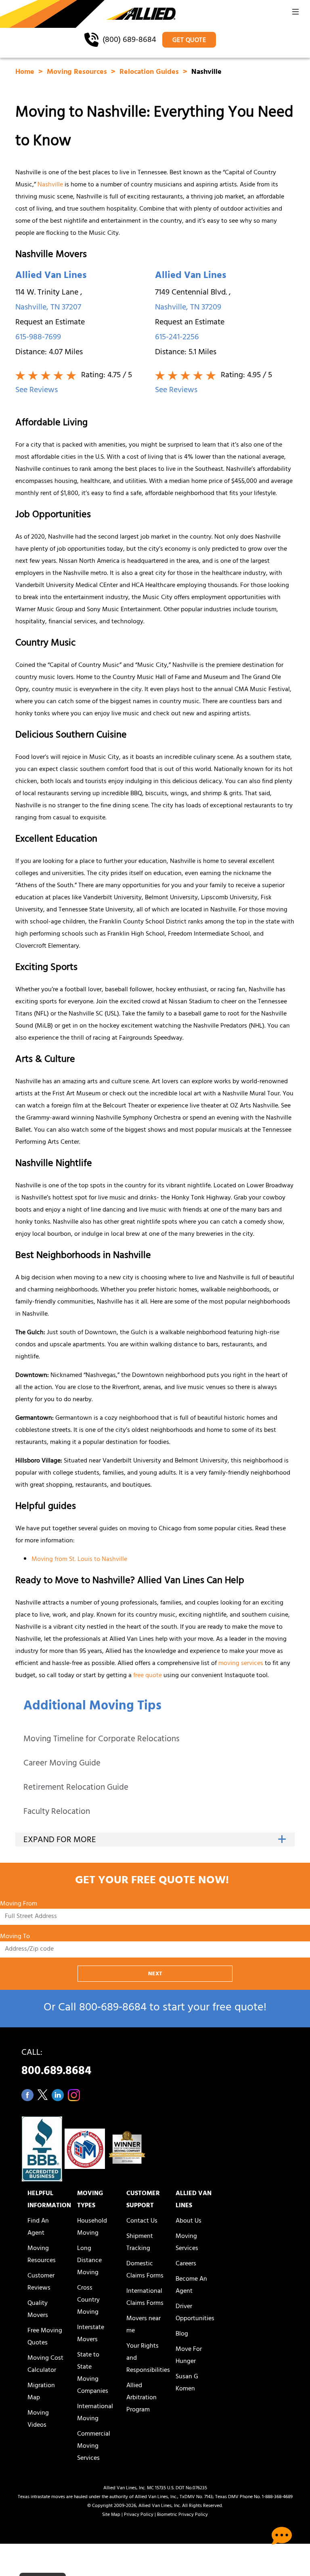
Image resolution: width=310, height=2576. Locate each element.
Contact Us (142, 2221)
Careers (186, 2264)
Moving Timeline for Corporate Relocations (102, 1740)
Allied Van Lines (51, 276)
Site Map (111, 2515)
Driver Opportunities (195, 2313)
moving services (241, 1664)
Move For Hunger (189, 2356)
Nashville (50, 185)
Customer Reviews (41, 2282)
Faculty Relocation (57, 1812)
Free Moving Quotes (45, 2337)
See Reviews (37, 391)
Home (26, 73)
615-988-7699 (38, 338)
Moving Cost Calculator (45, 2365)
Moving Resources (78, 73)
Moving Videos (38, 2419)
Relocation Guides (150, 73)
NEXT (155, 1974)
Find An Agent (38, 2227)
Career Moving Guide (62, 1764)
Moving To (15, 1937)
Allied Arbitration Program (141, 2398)
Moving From (19, 1904)
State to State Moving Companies (93, 2373)
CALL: (56, 2064)
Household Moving (92, 2227)
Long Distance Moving (89, 2261)
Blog (182, 2334)
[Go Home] (88, 15)
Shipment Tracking (140, 2243)
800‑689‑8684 (113, 2009)
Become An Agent (191, 2286)
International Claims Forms (145, 2298)
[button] (295, 14)
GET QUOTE (189, 41)
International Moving (95, 2413)
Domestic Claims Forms (145, 2270)
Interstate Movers (91, 2334)
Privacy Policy (139, 2515)
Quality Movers (38, 2310)
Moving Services (187, 2243)
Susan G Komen (187, 2383)
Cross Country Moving (88, 2300)
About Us (189, 2221)
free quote (148, 1676)
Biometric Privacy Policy (182, 2515)
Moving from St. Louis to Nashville (79, 1560)
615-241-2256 (177, 338)
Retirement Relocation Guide (76, 1788)
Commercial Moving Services (94, 2446)
